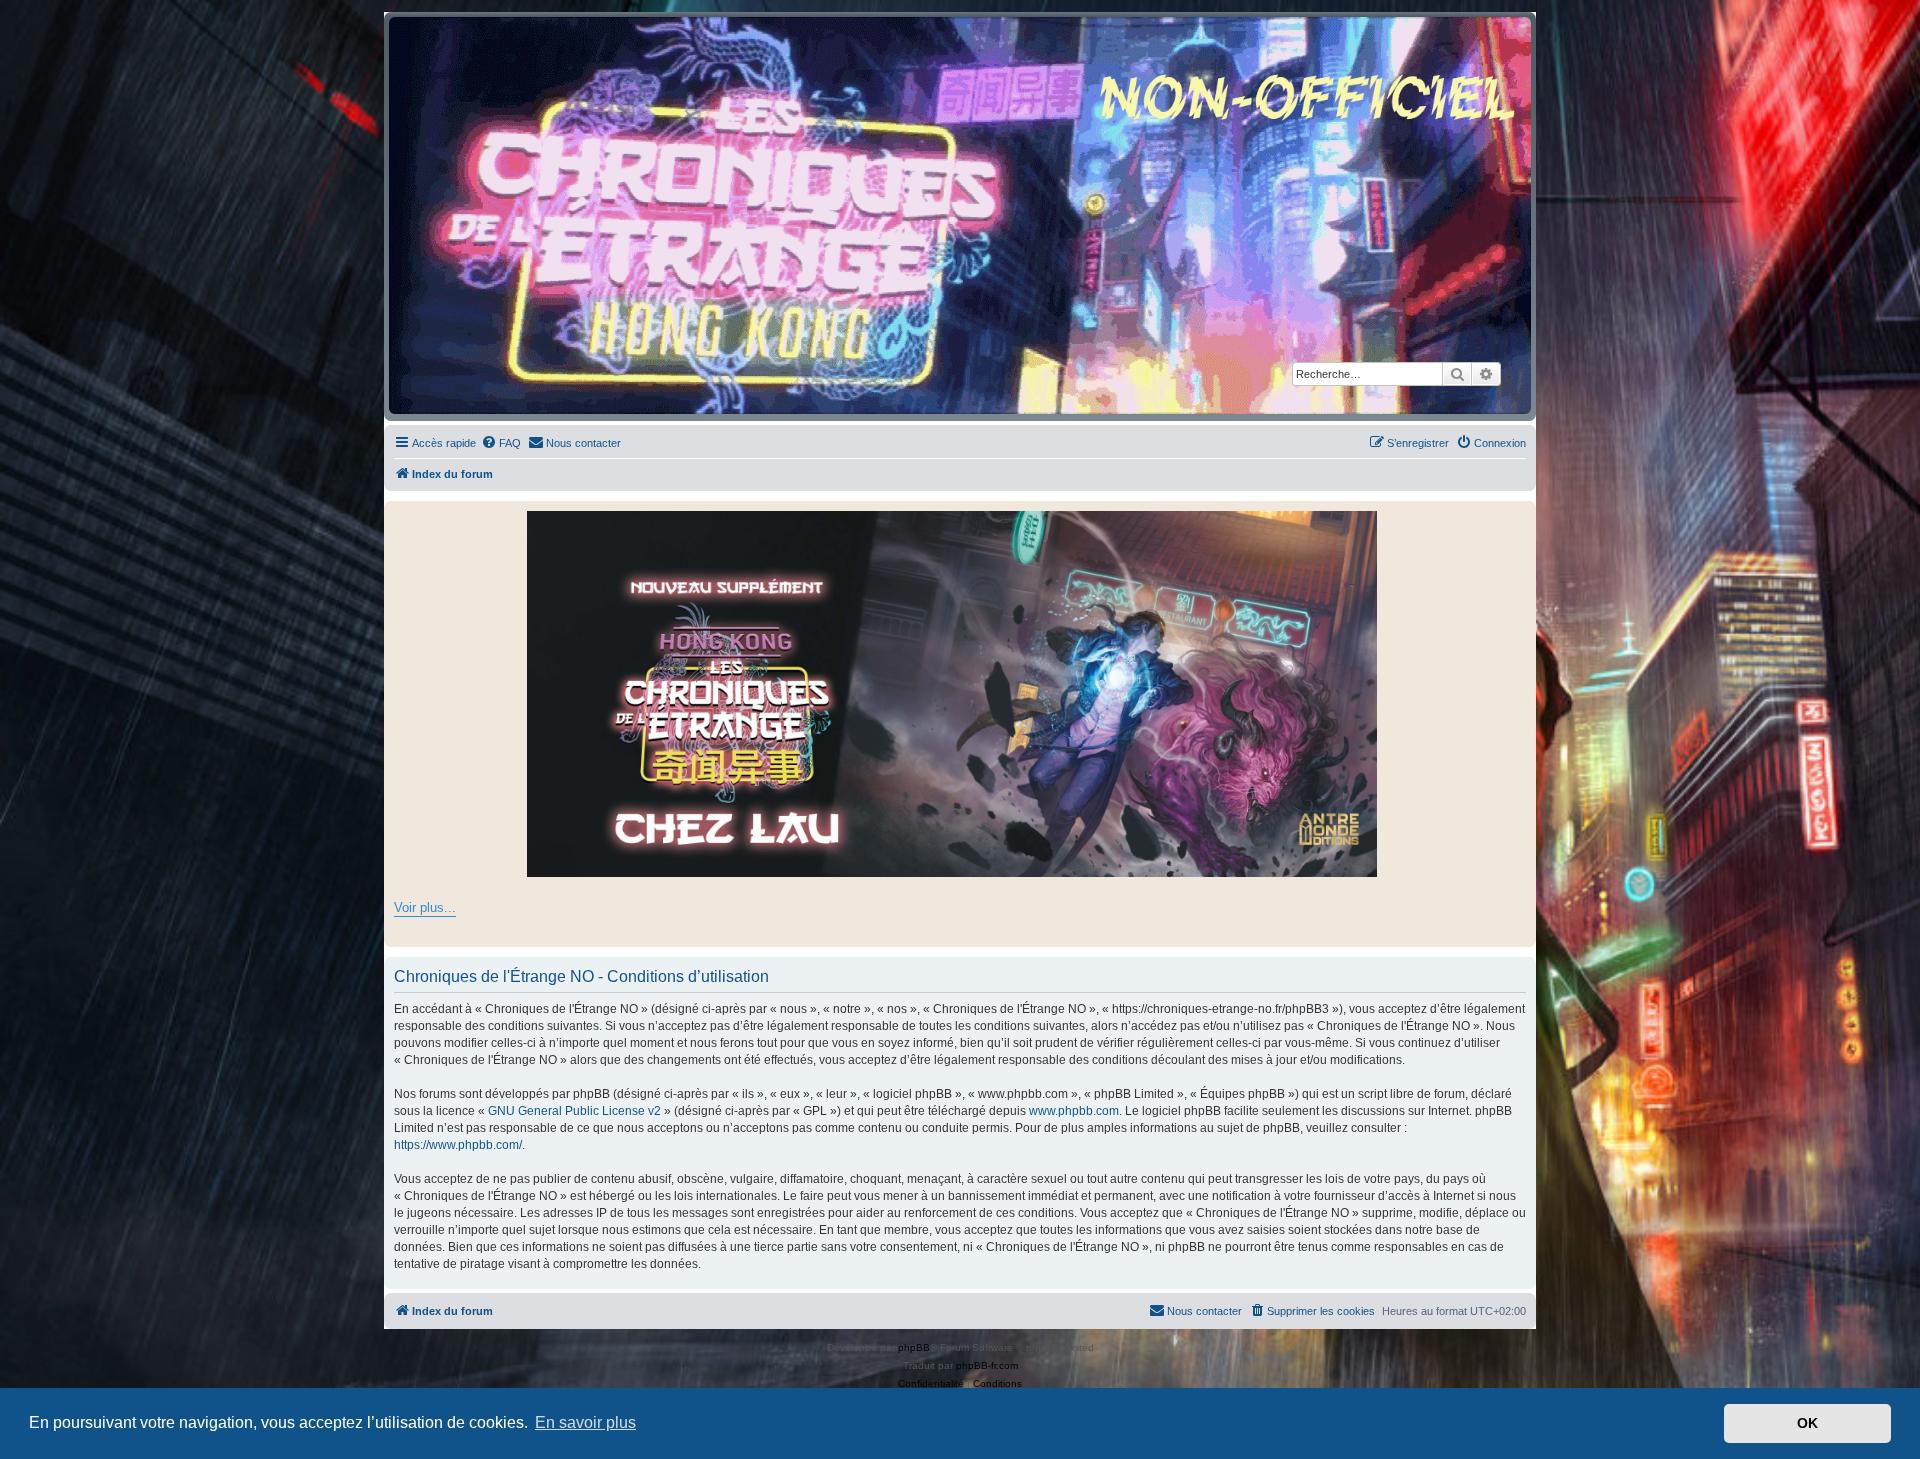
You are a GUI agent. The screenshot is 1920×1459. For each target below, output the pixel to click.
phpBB (914, 1347)
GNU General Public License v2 (574, 1111)
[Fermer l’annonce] (1520, 517)
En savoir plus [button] (585, 1422)
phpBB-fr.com (987, 1365)
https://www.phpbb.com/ (458, 1145)
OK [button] (1807, 1423)
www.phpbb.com (1074, 1111)
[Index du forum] (960, 215)
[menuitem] (501, 443)
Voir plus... (425, 907)
